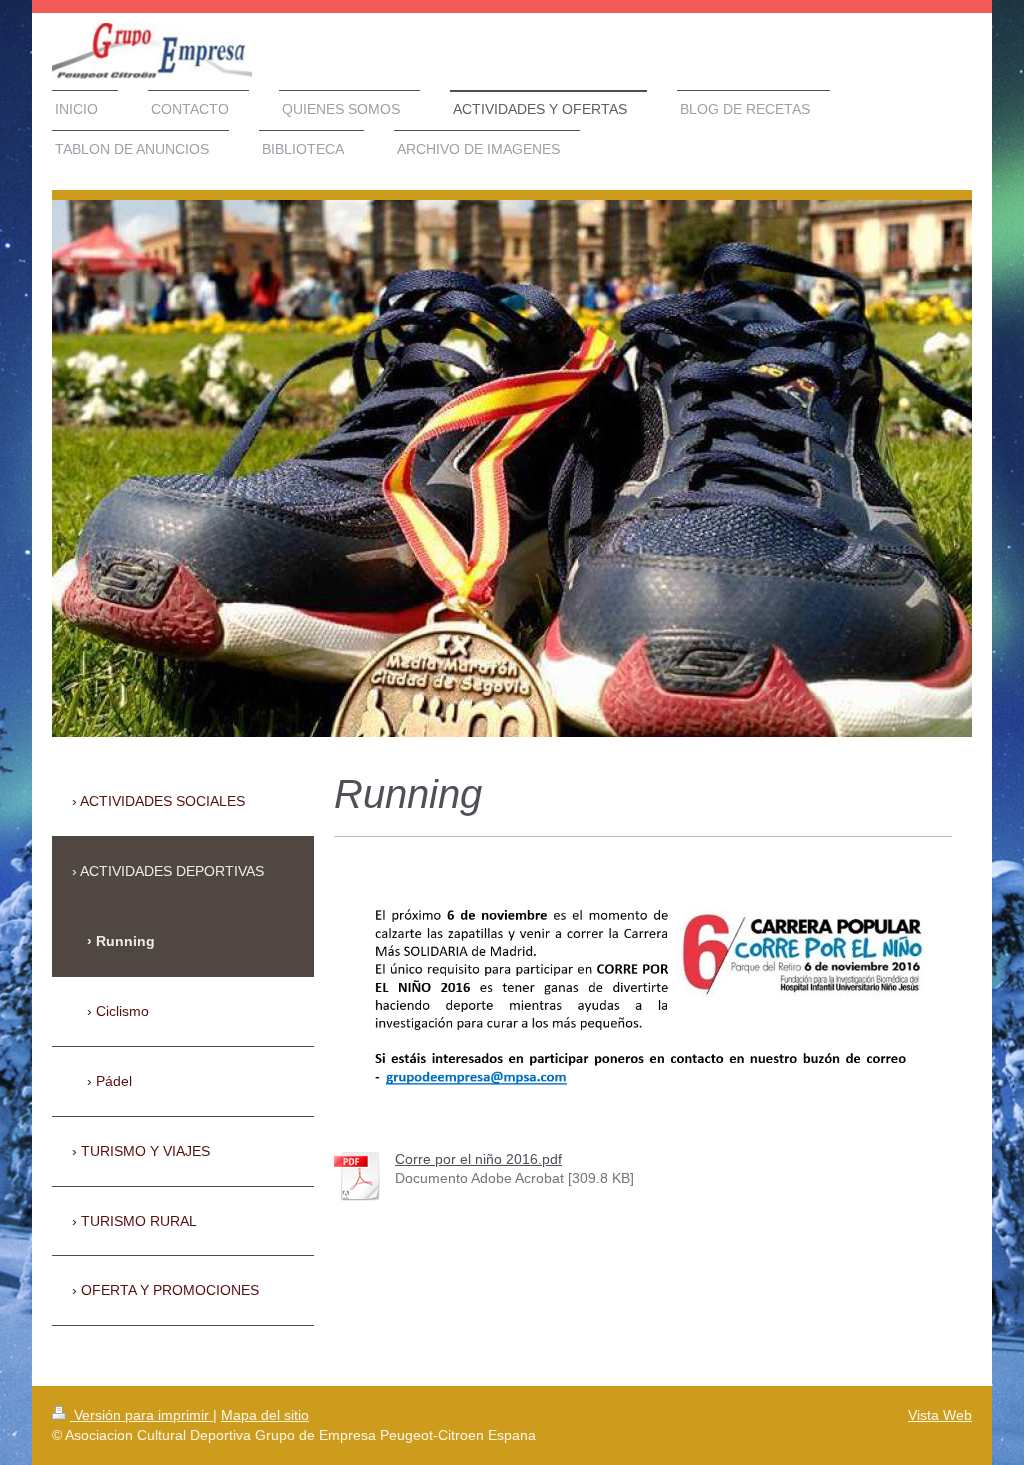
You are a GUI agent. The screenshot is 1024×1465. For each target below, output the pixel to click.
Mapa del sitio (265, 1415)
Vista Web (940, 1415)
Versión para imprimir (141, 1415)
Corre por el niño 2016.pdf (478, 1159)
